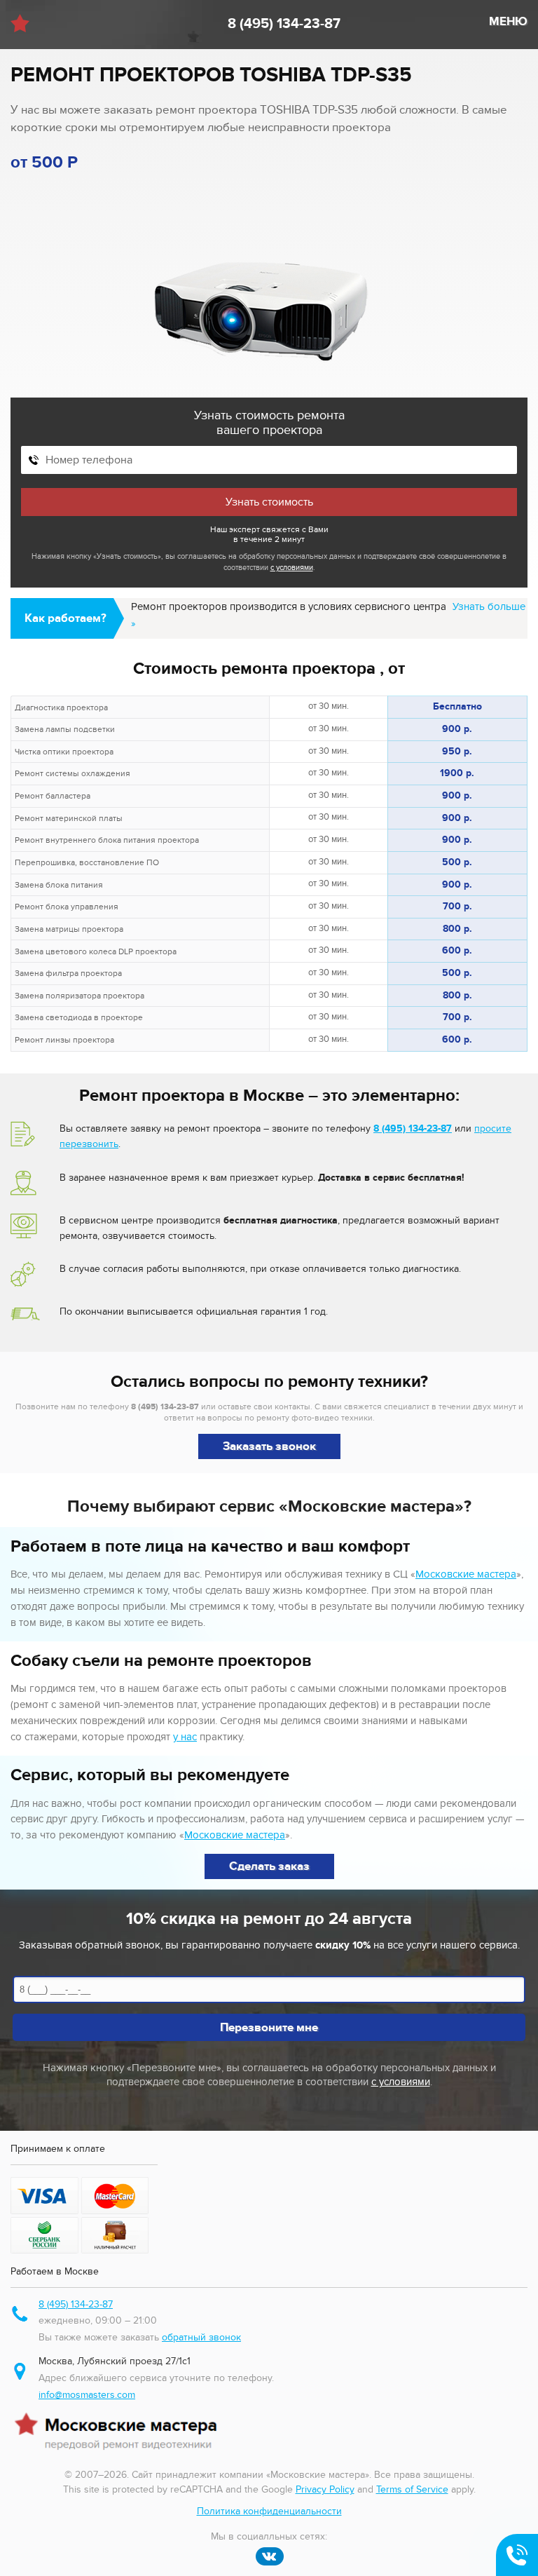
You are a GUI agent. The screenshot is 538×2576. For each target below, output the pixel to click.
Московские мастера (466, 1574)
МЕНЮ (508, 22)
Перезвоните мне (269, 2028)
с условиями (292, 568)
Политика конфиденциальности (269, 2511)
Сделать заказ (269, 1866)
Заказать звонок (269, 1446)
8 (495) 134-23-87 (284, 24)
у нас (185, 1737)
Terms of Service (412, 2489)
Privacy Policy (325, 2489)
